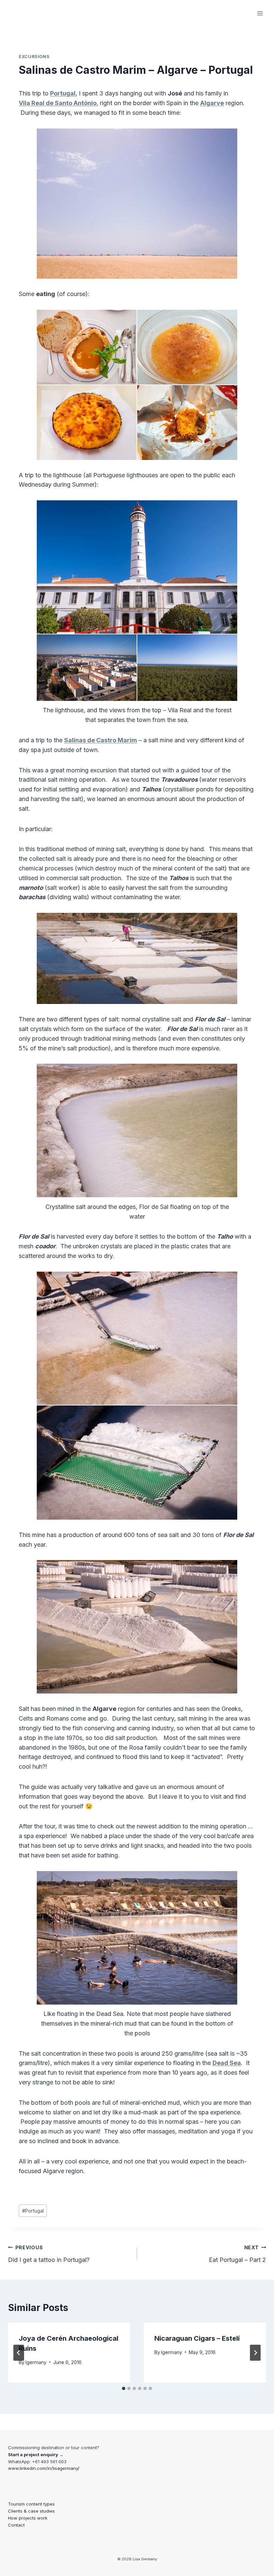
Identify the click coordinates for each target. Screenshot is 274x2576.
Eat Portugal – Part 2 (237, 2254)
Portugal (33, 2211)
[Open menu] (260, 13)
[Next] (255, 2353)
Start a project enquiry (33, 2455)
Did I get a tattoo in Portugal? (49, 2254)
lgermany (36, 2362)
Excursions (34, 57)
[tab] (124, 2388)
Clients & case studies (31, 2511)
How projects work (28, 2518)
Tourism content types (31, 2504)
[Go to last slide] (19, 2353)
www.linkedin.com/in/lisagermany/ (44, 2468)
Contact (16, 2525)
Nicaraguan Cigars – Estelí (197, 2338)
